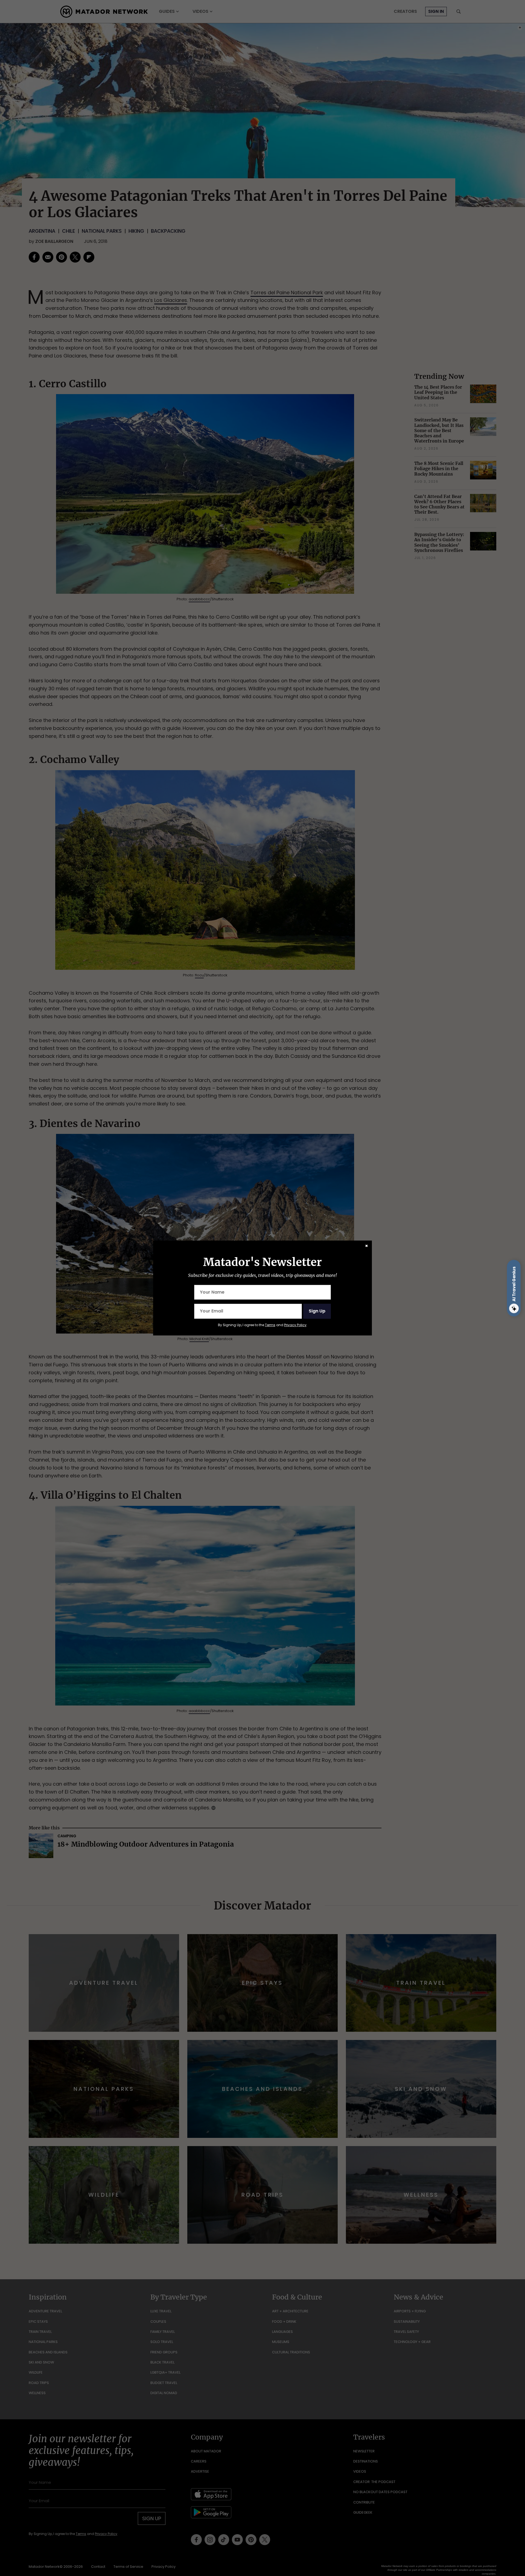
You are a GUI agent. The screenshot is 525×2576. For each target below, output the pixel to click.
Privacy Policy (295, 1325)
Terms (270, 1325)
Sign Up (317, 1311)
